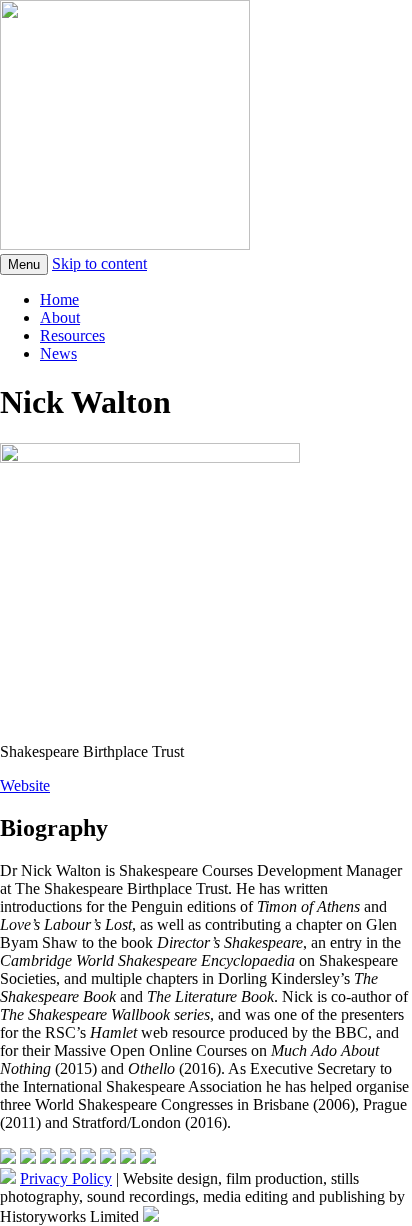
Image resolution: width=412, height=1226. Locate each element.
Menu (24, 264)
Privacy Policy (66, 1178)
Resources (72, 335)
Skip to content (99, 263)
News (58, 353)
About (60, 317)
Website (25, 785)
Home (59, 299)
